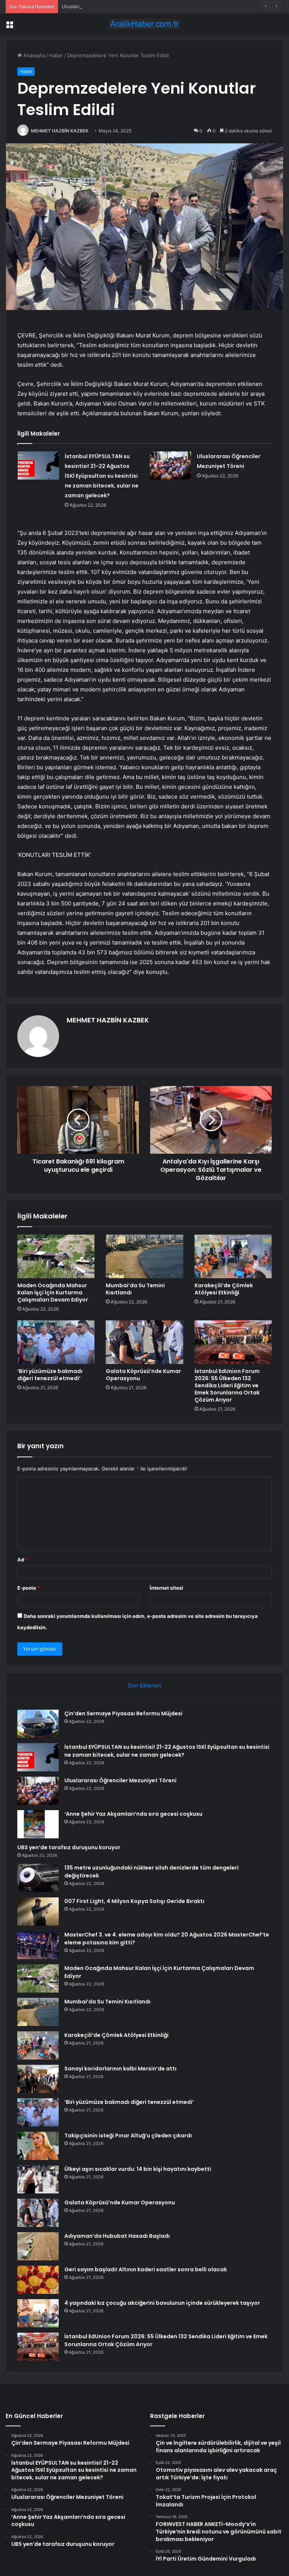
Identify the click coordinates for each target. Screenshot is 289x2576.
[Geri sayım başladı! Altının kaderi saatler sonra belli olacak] (38, 2280)
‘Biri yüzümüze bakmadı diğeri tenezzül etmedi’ (50, 1375)
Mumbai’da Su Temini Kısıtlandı (135, 1289)
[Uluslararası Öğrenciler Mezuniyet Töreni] (170, 466)
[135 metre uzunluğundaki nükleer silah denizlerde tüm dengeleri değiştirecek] (38, 1878)
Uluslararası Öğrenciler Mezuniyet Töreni (110, 6)
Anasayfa (33, 55)
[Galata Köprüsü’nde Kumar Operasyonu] (144, 1342)
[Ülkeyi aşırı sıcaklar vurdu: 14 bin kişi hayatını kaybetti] (38, 2179)
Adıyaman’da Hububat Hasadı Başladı (117, 2236)
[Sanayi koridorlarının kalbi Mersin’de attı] (38, 2079)
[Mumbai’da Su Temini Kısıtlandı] (144, 1256)
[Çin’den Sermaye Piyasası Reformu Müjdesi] (38, 1724)
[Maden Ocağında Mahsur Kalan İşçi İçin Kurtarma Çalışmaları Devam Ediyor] (56, 1256)
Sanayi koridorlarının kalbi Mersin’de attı (120, 2069)
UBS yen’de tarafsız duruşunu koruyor (69, 1847)
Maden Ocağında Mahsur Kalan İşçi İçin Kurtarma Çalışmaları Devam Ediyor (53, 1293)
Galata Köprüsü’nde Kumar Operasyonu (143, 1375)
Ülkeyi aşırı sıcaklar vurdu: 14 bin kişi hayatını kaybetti (138, 2169)
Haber (56, 55)
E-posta (29, 1588)
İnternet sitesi (167, 1588)
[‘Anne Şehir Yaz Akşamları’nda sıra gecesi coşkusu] (38, 1824)
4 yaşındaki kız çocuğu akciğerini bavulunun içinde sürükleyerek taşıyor (162, 2303)
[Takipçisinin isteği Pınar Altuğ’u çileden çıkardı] (38, 2146)
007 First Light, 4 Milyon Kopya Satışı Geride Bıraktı (134, 1901)
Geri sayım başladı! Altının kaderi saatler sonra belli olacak (146, 2269)
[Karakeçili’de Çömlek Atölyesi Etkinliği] (233, 1256)
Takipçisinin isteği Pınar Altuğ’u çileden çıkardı (128, 2136)
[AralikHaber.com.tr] (144, 24)
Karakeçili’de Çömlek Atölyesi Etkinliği (224, 1289)
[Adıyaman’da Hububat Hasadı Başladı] (38, 2246)
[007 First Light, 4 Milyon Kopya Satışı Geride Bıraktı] (38, 1911)
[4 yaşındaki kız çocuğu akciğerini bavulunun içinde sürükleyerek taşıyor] (38, 2313)
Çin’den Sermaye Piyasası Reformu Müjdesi (123, 1713)
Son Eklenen (145, 1685)
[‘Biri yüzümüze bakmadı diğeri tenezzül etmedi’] (56, 1342)
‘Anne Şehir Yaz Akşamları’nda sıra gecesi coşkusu (133, 1814)
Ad (23, 1560)
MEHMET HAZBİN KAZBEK (60, 131)
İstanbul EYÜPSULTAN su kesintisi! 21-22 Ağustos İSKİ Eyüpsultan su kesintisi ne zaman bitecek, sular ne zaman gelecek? (102, 476)
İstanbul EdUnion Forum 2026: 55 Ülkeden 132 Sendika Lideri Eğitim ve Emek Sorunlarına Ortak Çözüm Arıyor (227, 1385)
